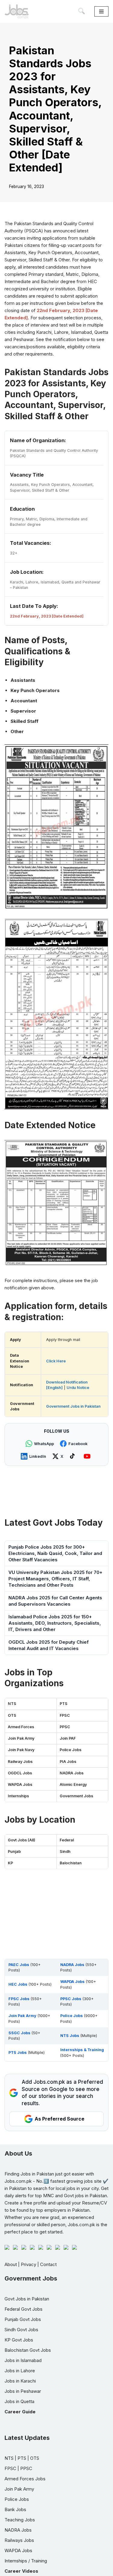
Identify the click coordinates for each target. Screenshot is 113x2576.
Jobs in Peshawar (23, 2391)
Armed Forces (21, 1727)
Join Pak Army (21, 1738)
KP (10, 1863)
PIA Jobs (68, 1762)
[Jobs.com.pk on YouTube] (88, 1456)
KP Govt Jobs (19, 2340)
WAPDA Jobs (20, 1784)
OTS (12, 1715)
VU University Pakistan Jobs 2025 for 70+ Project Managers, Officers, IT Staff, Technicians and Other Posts (55, 1579)
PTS (64, 1704)
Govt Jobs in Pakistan (27, 2299)
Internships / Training (26, 2561)
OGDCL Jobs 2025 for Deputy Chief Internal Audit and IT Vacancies (49, 1645)
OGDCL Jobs (20, 1773)
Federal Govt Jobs (24, 2309)
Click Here (56, 1361)
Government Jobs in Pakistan (73, 1406)
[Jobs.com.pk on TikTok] (74, 1456)
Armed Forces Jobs (25, 2479)
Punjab (14, 1851)
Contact (48, 2264)
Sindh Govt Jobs (21, 2330)
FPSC (65, 1715)
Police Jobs (71, 1750)
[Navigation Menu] (101, 11)
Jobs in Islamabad (23, 2360)
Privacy (28, 2264)
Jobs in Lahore (20, 2371)
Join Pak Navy (21, 1750)
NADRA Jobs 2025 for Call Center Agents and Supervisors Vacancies (55, 1601)
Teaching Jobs (20, 2520)
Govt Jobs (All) (22, 1840)
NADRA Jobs (72, 1773)
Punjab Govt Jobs (23, 2319)
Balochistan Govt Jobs (28, 2350)
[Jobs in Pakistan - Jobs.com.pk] (17, 11)
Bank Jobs (15, 2509)
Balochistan (71, 1863)
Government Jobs (76, 1796)
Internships (18, 1796)
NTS (12, 1704)
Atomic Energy (73, 1784)
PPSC (65, 1727)
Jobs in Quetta (19, 2401)
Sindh (65, 1851)
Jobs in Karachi (20, 2381)
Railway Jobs (20, 1762)
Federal (67, 1840)
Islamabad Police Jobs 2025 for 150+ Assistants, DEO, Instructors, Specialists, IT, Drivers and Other (55, 1623)
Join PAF (68, 1738)
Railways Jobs (19, 2540)
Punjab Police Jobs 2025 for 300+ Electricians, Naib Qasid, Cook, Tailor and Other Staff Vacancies (55, 1553)
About (11, 2264)
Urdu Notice (78, 1388)
